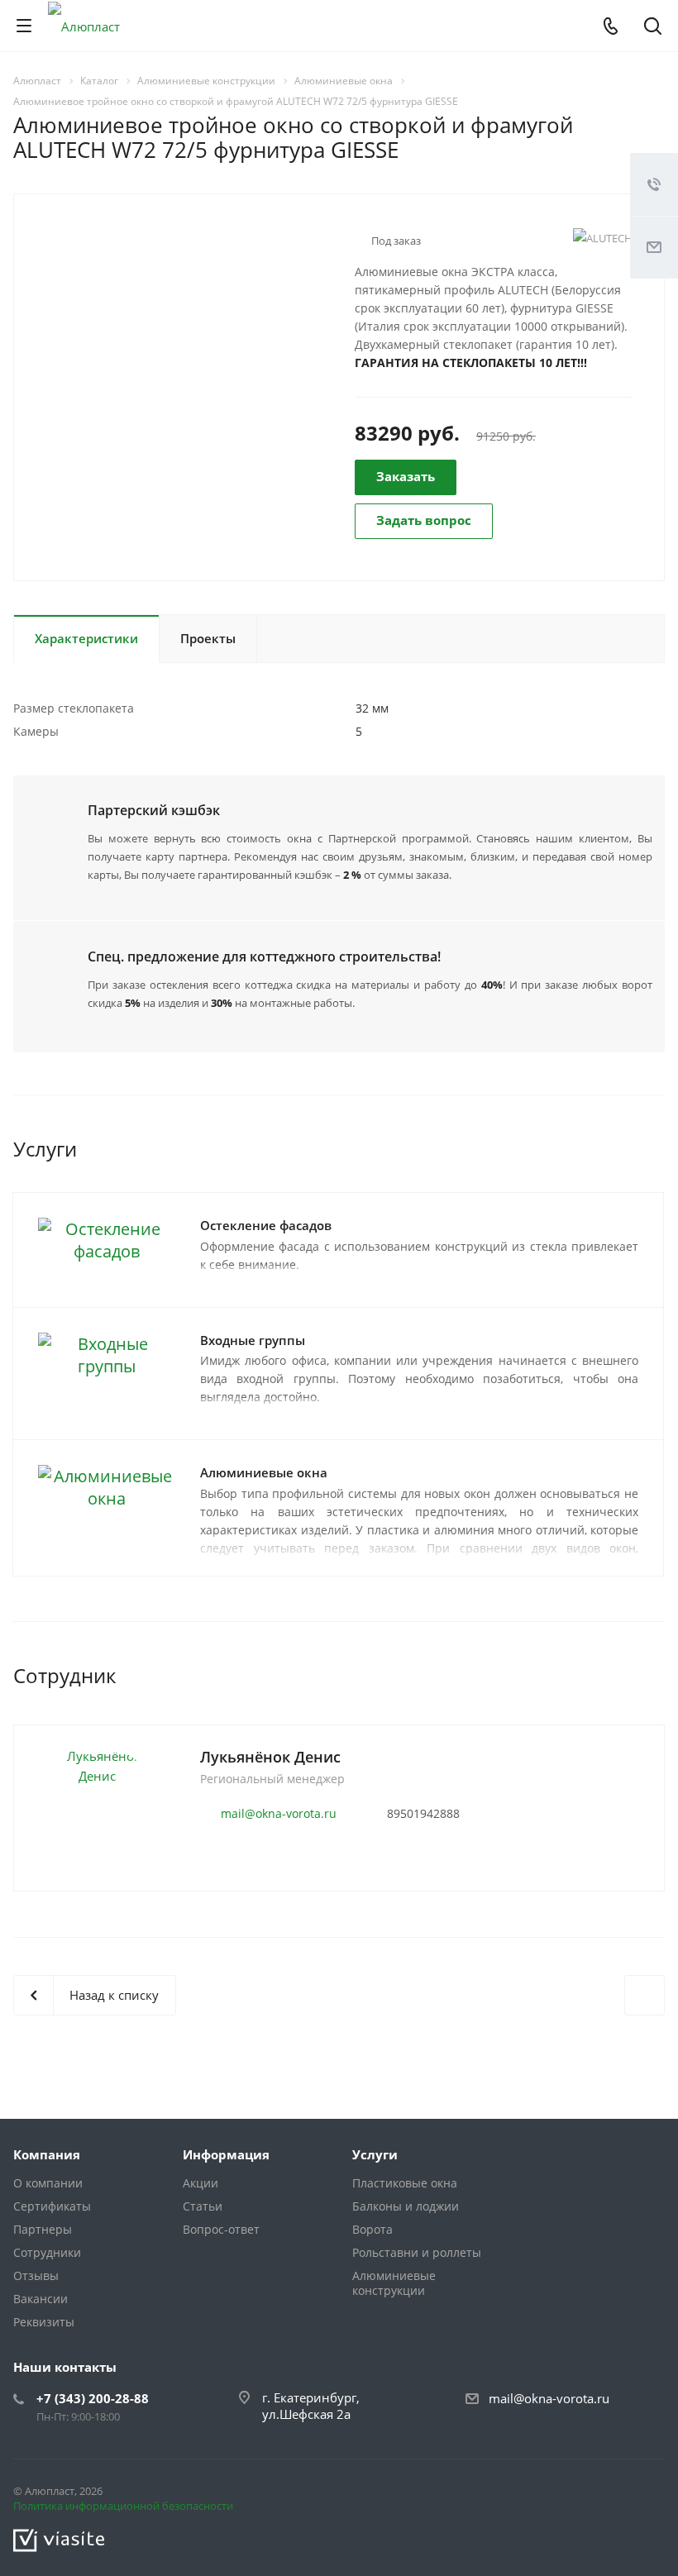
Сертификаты (52, 2206)
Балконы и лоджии (406, 2206)
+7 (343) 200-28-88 (93, 2398)
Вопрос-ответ (221, 2229)
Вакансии (41, 2299)
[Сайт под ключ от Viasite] (59, 2539)
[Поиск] (653, 28)
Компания (47, 2154)
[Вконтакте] (609, 2494)
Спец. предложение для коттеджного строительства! (264, 956)
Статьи (203, 2206)
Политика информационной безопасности (123, 2506)
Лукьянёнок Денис (270, 1757)
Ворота (372, 2229)
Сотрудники (47, 2252)
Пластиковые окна (405, 2183)
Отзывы (36, 2275)
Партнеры (43, 2229)
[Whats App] (648, 2494)
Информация (226, 2154)
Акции (201, 2183)
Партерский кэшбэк (154, 810)
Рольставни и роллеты (417, 2252)
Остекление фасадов (266, 1225)
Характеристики (86, 638)
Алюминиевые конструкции (394, 2283)
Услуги (375, 2154)
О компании (48, 2183)
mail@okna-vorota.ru (279, 1813)
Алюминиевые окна (264, 1472)
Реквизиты (44, 2322)
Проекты (208, 638)
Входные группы (253, 1340)
